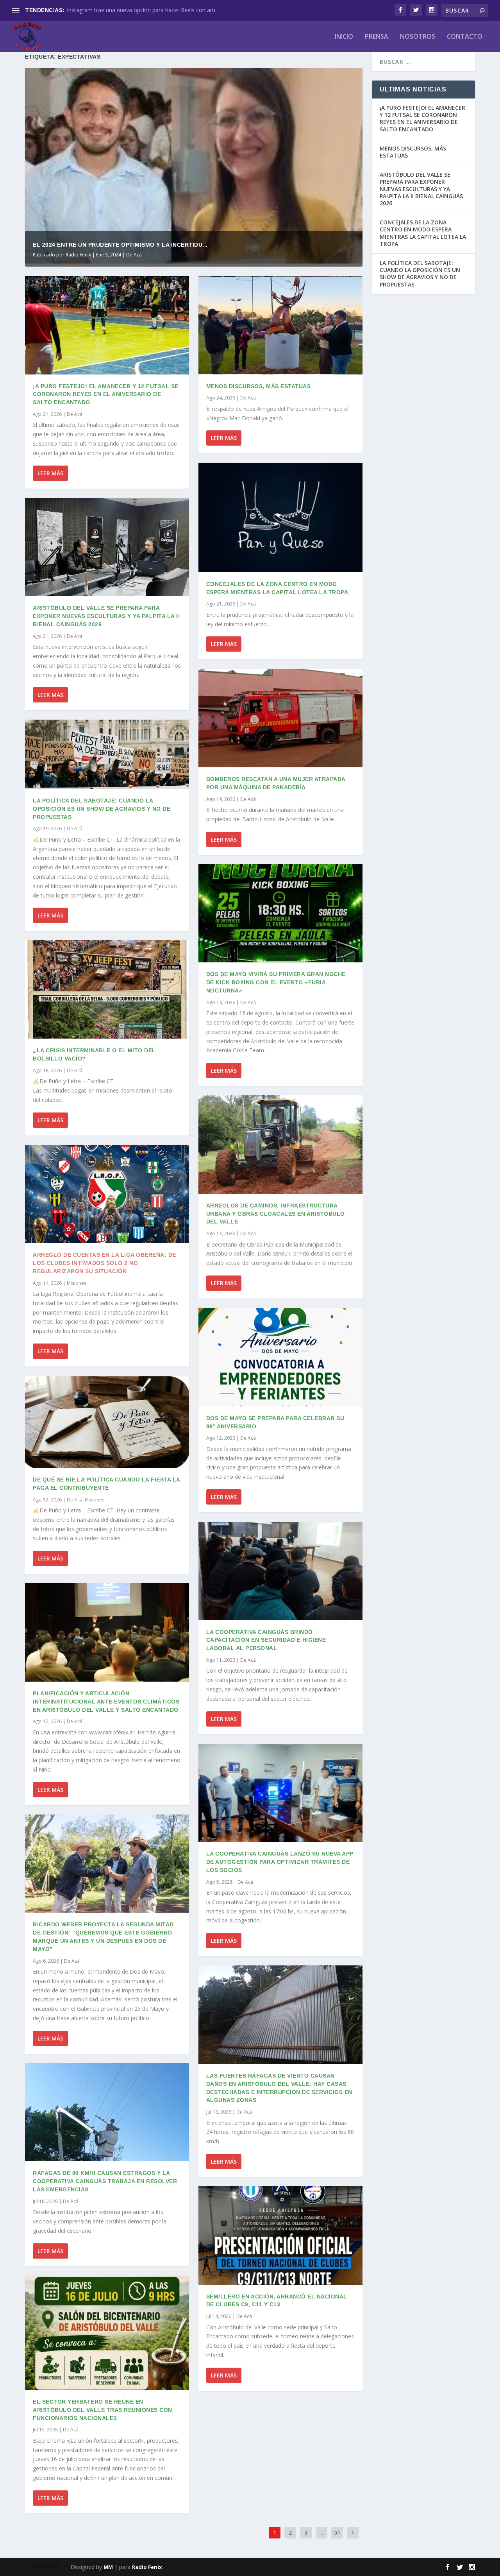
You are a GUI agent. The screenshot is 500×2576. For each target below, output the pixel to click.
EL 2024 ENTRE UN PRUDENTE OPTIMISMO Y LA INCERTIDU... (120, 245)
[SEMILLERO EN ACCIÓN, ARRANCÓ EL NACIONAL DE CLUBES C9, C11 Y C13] (280, 2236)
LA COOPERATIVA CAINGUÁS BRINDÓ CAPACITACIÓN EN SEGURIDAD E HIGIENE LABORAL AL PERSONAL (266, 1640)
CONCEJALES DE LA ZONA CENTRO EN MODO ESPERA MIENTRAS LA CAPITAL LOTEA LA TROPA (423, 233)
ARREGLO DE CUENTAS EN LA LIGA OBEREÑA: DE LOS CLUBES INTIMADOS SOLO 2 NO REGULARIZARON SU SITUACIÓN (104, 1263)
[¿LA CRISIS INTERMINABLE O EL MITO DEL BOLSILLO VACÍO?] (107, 989)
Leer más (50, 473)
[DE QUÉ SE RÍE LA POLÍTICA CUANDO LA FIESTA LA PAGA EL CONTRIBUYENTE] (107, 1422)
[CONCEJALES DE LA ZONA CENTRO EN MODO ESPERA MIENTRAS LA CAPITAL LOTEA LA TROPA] (280, 517)
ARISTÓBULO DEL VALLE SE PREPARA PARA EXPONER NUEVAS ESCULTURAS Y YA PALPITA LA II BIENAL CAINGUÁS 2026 (106, 616)
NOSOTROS (418, 37)
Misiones (77, 1283)
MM (108, 2567)
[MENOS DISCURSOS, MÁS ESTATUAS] (280, 325)
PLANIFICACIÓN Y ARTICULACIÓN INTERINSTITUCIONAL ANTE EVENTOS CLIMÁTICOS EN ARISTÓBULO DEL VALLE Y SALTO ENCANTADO (106, 1702)
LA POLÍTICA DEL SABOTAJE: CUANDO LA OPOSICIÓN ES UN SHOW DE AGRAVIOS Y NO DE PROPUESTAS (102, 809)
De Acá (134, 255)
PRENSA (377, 37)
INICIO (344, 37)
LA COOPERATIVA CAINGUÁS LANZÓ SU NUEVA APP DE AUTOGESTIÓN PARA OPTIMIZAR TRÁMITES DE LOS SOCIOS (280, 1862)
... (321, 2532)
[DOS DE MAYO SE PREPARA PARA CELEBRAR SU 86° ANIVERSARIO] (280, 1357)
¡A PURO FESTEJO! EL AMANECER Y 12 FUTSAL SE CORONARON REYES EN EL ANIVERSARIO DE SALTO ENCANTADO (106, 394)
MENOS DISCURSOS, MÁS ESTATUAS (259, 386)
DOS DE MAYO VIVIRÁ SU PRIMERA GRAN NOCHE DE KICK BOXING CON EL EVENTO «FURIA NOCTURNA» (276, 982)
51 (337, 2532)
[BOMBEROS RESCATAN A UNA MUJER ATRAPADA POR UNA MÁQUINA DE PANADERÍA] (280, 718)
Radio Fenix (78, 255)
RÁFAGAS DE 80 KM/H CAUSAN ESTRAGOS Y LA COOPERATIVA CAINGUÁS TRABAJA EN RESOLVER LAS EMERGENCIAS (105, 2181)
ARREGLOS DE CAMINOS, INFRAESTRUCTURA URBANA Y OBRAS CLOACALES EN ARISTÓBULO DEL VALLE (276, 1214)
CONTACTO (465, 37)
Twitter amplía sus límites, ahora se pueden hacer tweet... (139, 10)
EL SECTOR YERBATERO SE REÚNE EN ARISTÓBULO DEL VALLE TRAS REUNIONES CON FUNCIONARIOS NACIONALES (103, 2410)
